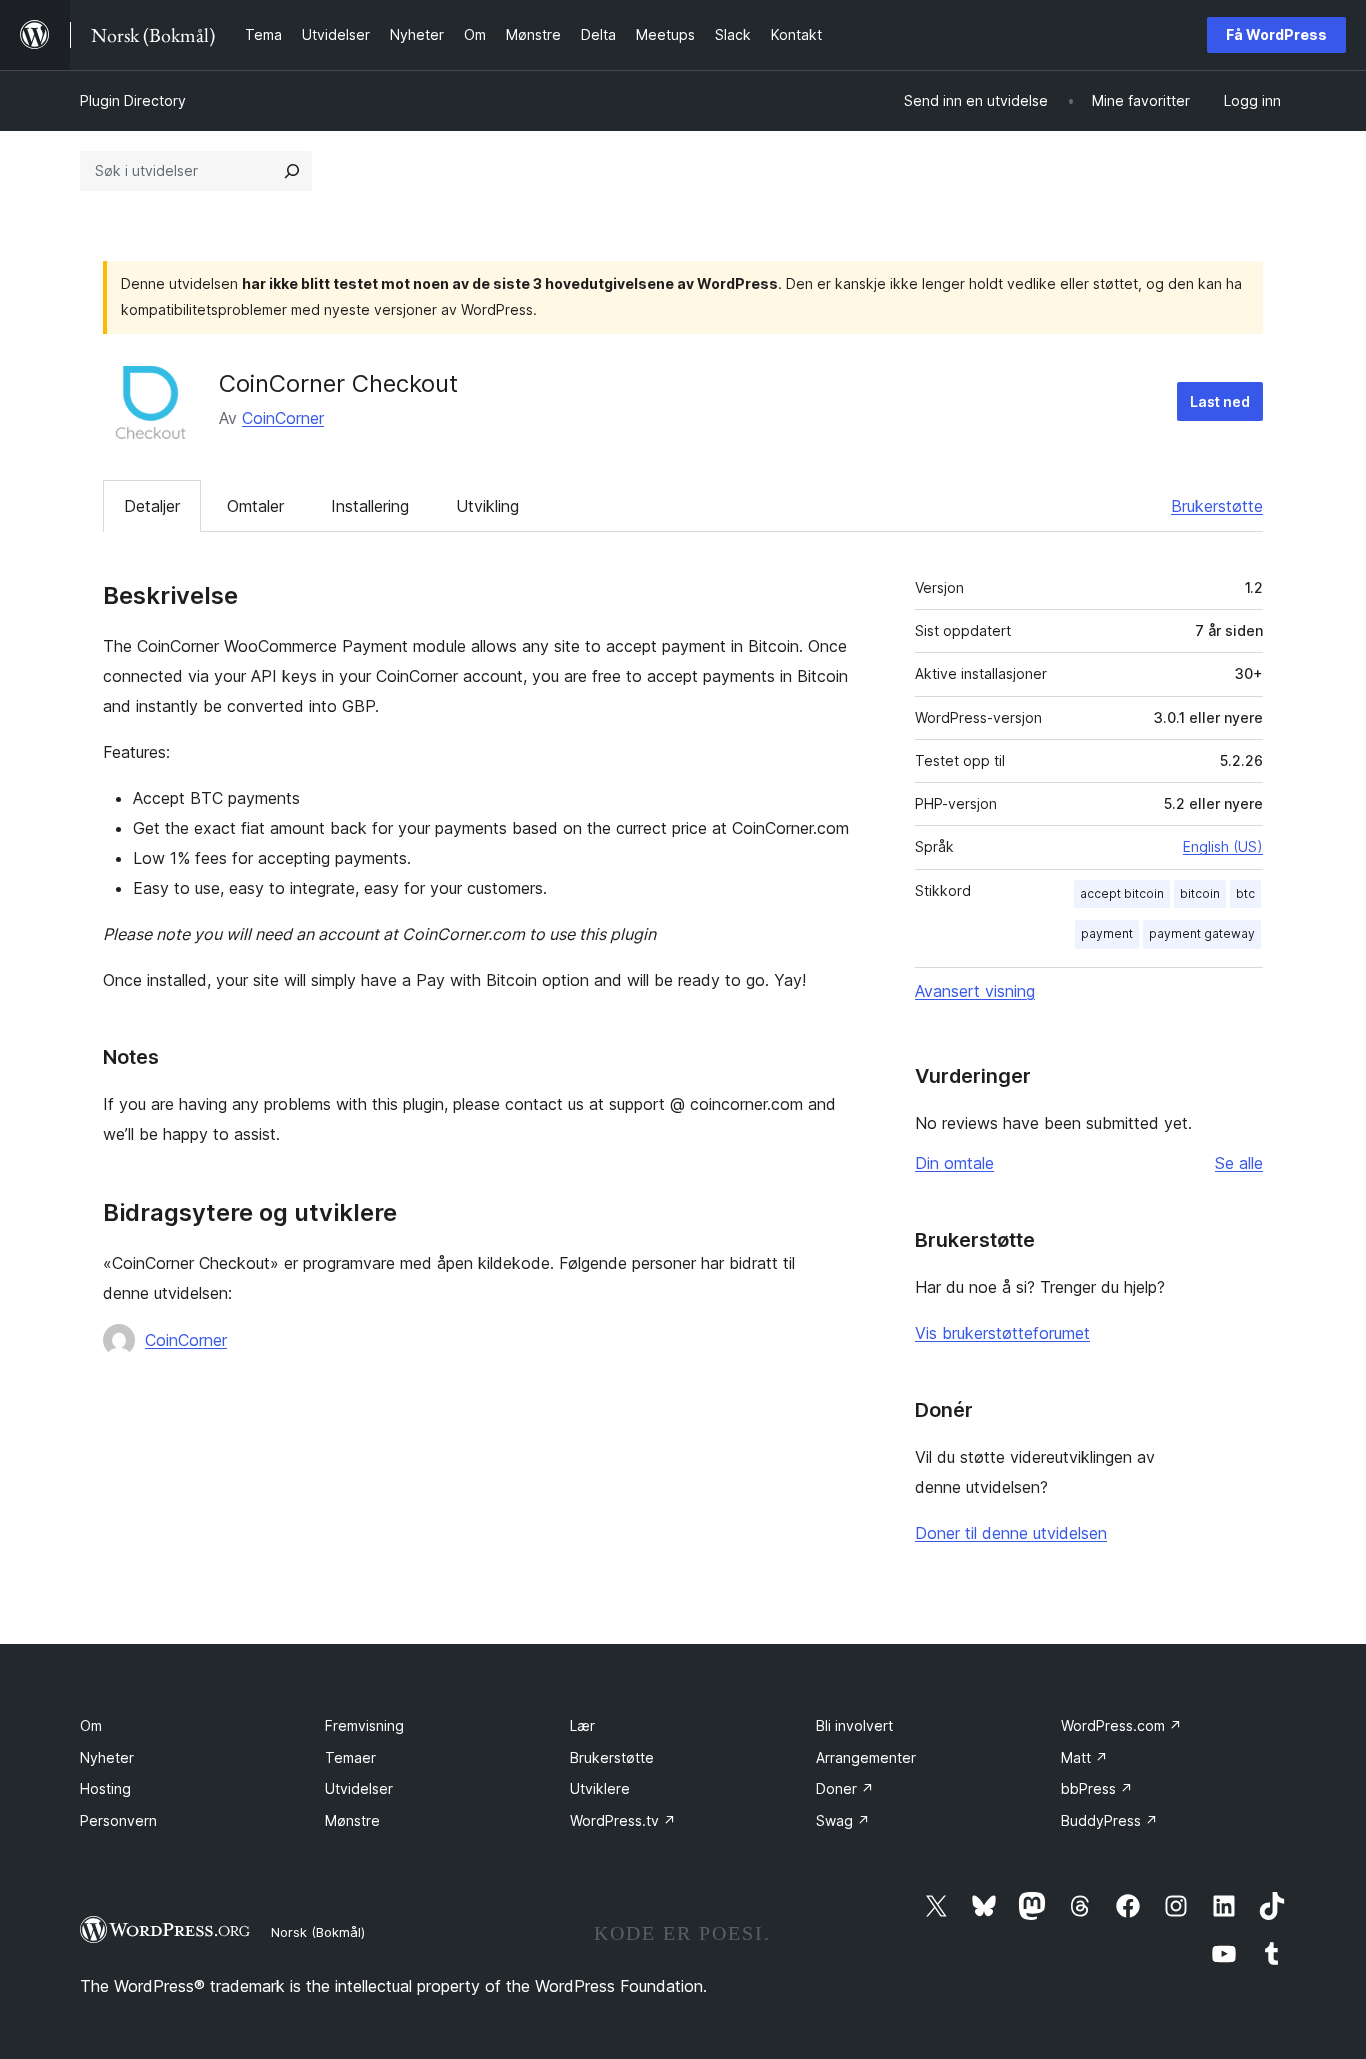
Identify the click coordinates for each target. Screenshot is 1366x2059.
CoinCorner (283, 418)
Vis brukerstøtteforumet (1002, 1333)
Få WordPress (1276, 34)
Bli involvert (854, 1725)
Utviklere (600, 1788)
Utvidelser (359, 1788)
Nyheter (107, 1757)
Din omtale (954, 1163)
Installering (370, 506)
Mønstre (352, 1820)
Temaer (350, 1757)
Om (91, 1725)
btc (1245, 893)
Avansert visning (975, 991)
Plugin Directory (133, 100)
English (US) (1223, 846)
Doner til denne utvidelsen (1011, 1533)
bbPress (1097, 1788)
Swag (843, 1820)
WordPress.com (1121, 1725)
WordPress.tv (623, 1820)
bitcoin (1200, 893)
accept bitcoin (1122, 893)
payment (1107, 933)
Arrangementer (866, 1757)
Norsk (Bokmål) (318, 1932)
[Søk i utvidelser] (292, 171)
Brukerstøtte (1217, 506)
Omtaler (255, 506)
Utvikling (487, 506)
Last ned (1220, 401)
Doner (845, 1788)
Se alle (1239, 1163)
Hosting (105, 1788)
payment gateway (1202, 933)
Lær (582, 1725)
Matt (1084, 1757)
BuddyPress (1109, 1820)
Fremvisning (364, 1725)
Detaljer (152, 506)
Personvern (118, 1820)
